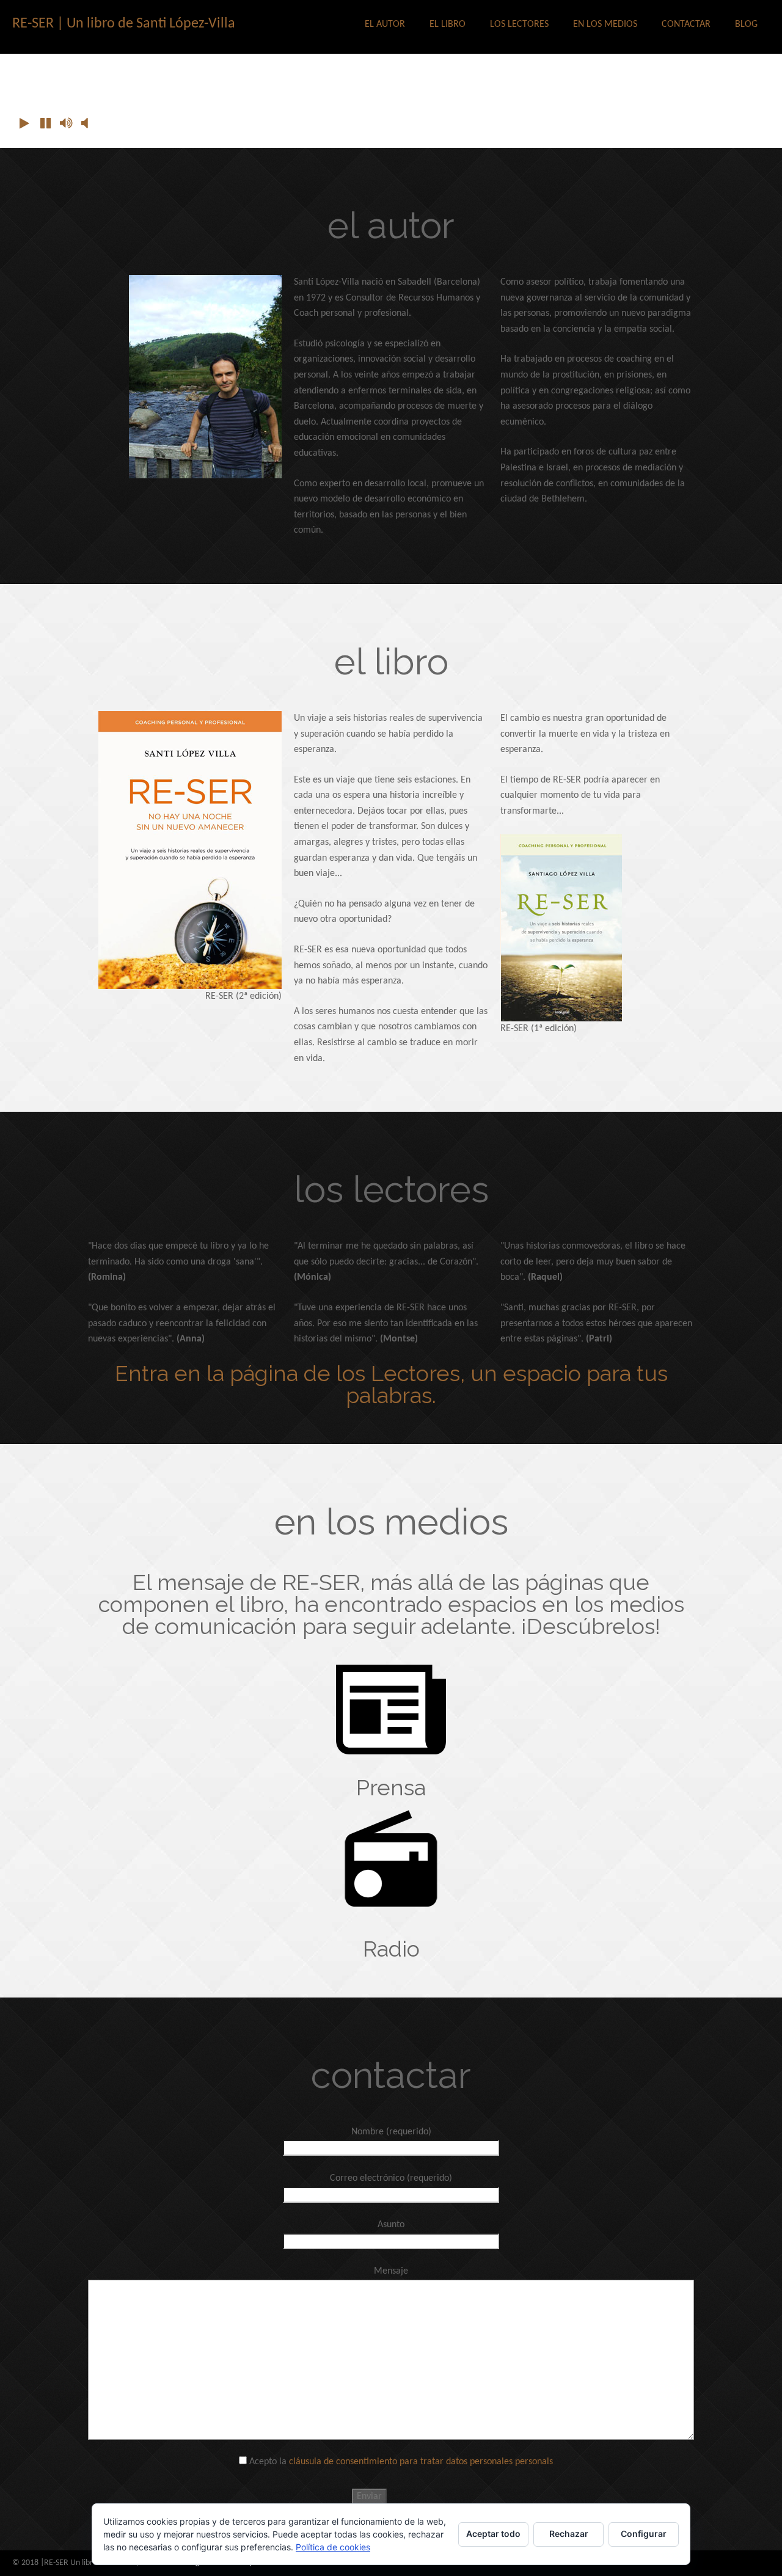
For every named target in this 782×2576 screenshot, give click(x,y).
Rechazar (569, 2534)
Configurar (644, 2534)
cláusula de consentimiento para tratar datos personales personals (421, 2462)
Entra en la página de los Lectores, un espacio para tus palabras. (391, 1384)
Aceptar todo (493, 2534)
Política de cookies (333, 2547)
